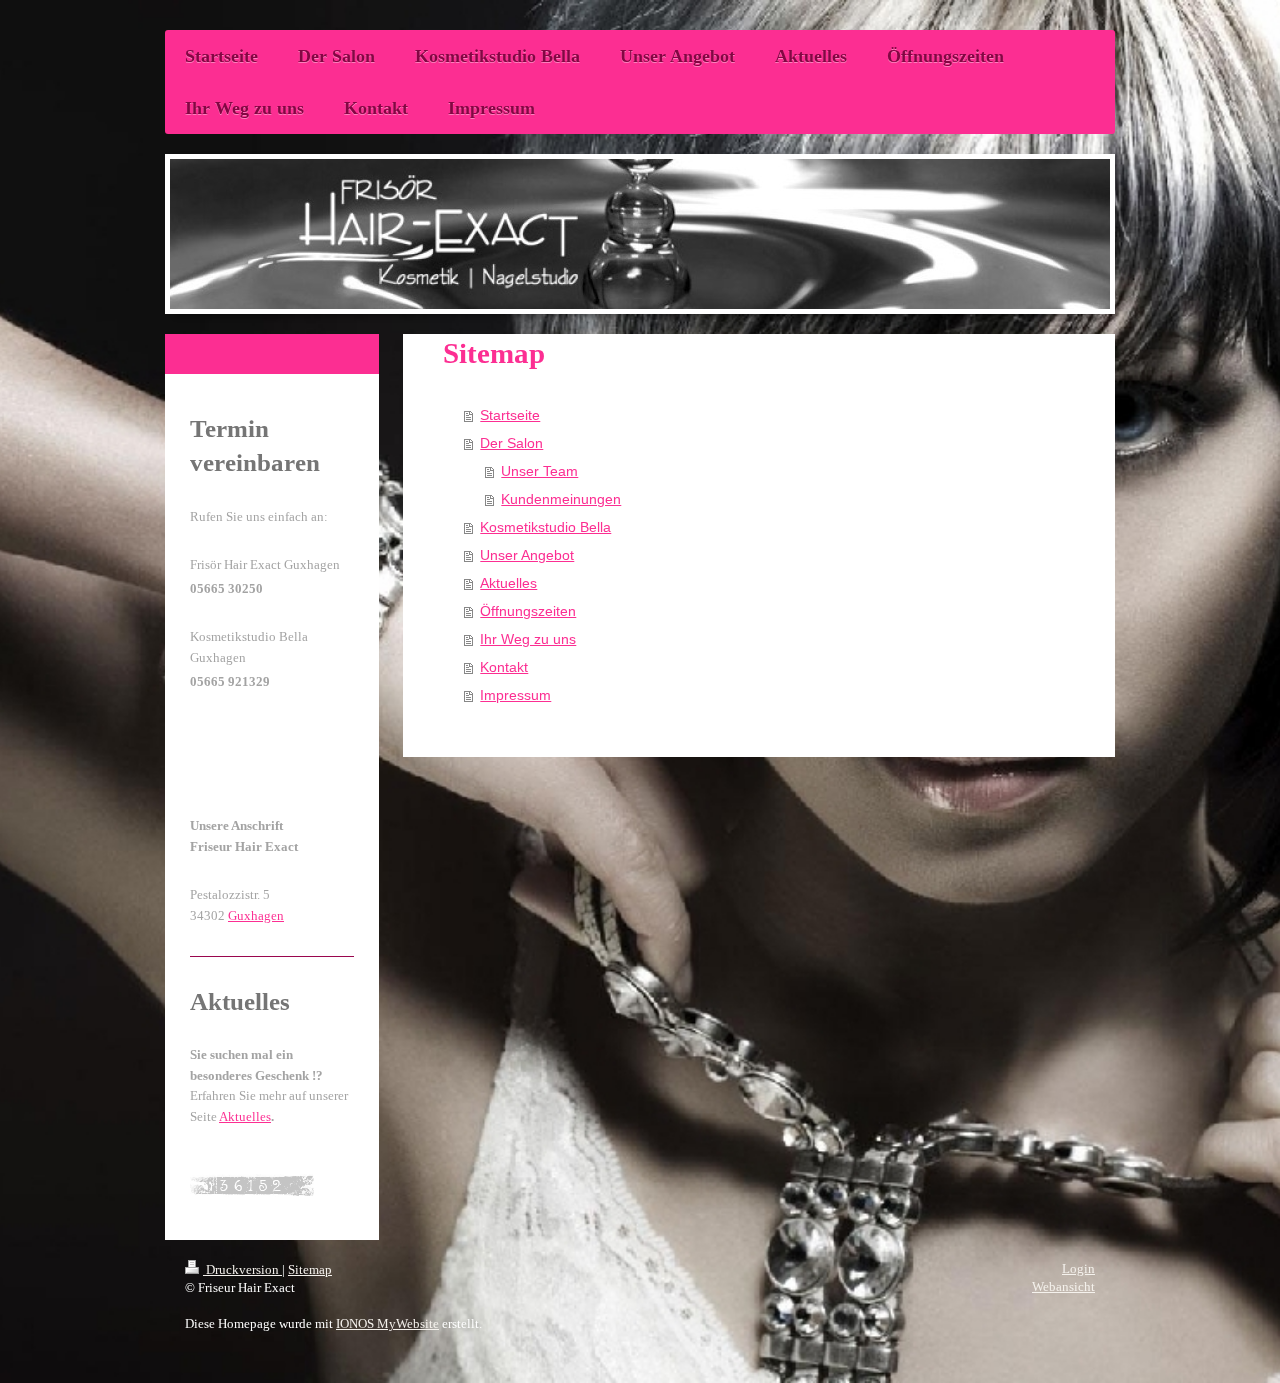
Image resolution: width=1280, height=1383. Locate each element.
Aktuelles (508, 583)
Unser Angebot (527, 555)
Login (1078, 1268)
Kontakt (504, 667)
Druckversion (242, 1269)
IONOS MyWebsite (387, 1323)
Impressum (515, 695)
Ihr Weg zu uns (528, 639)
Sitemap (310, 1269)
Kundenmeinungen (561, 499)
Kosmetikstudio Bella (545, 527)
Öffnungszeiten (528, 611)
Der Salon (511, 443)
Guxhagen (256, 915)
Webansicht (1063, 1286)
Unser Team (539, 471)
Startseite (510, 415)
